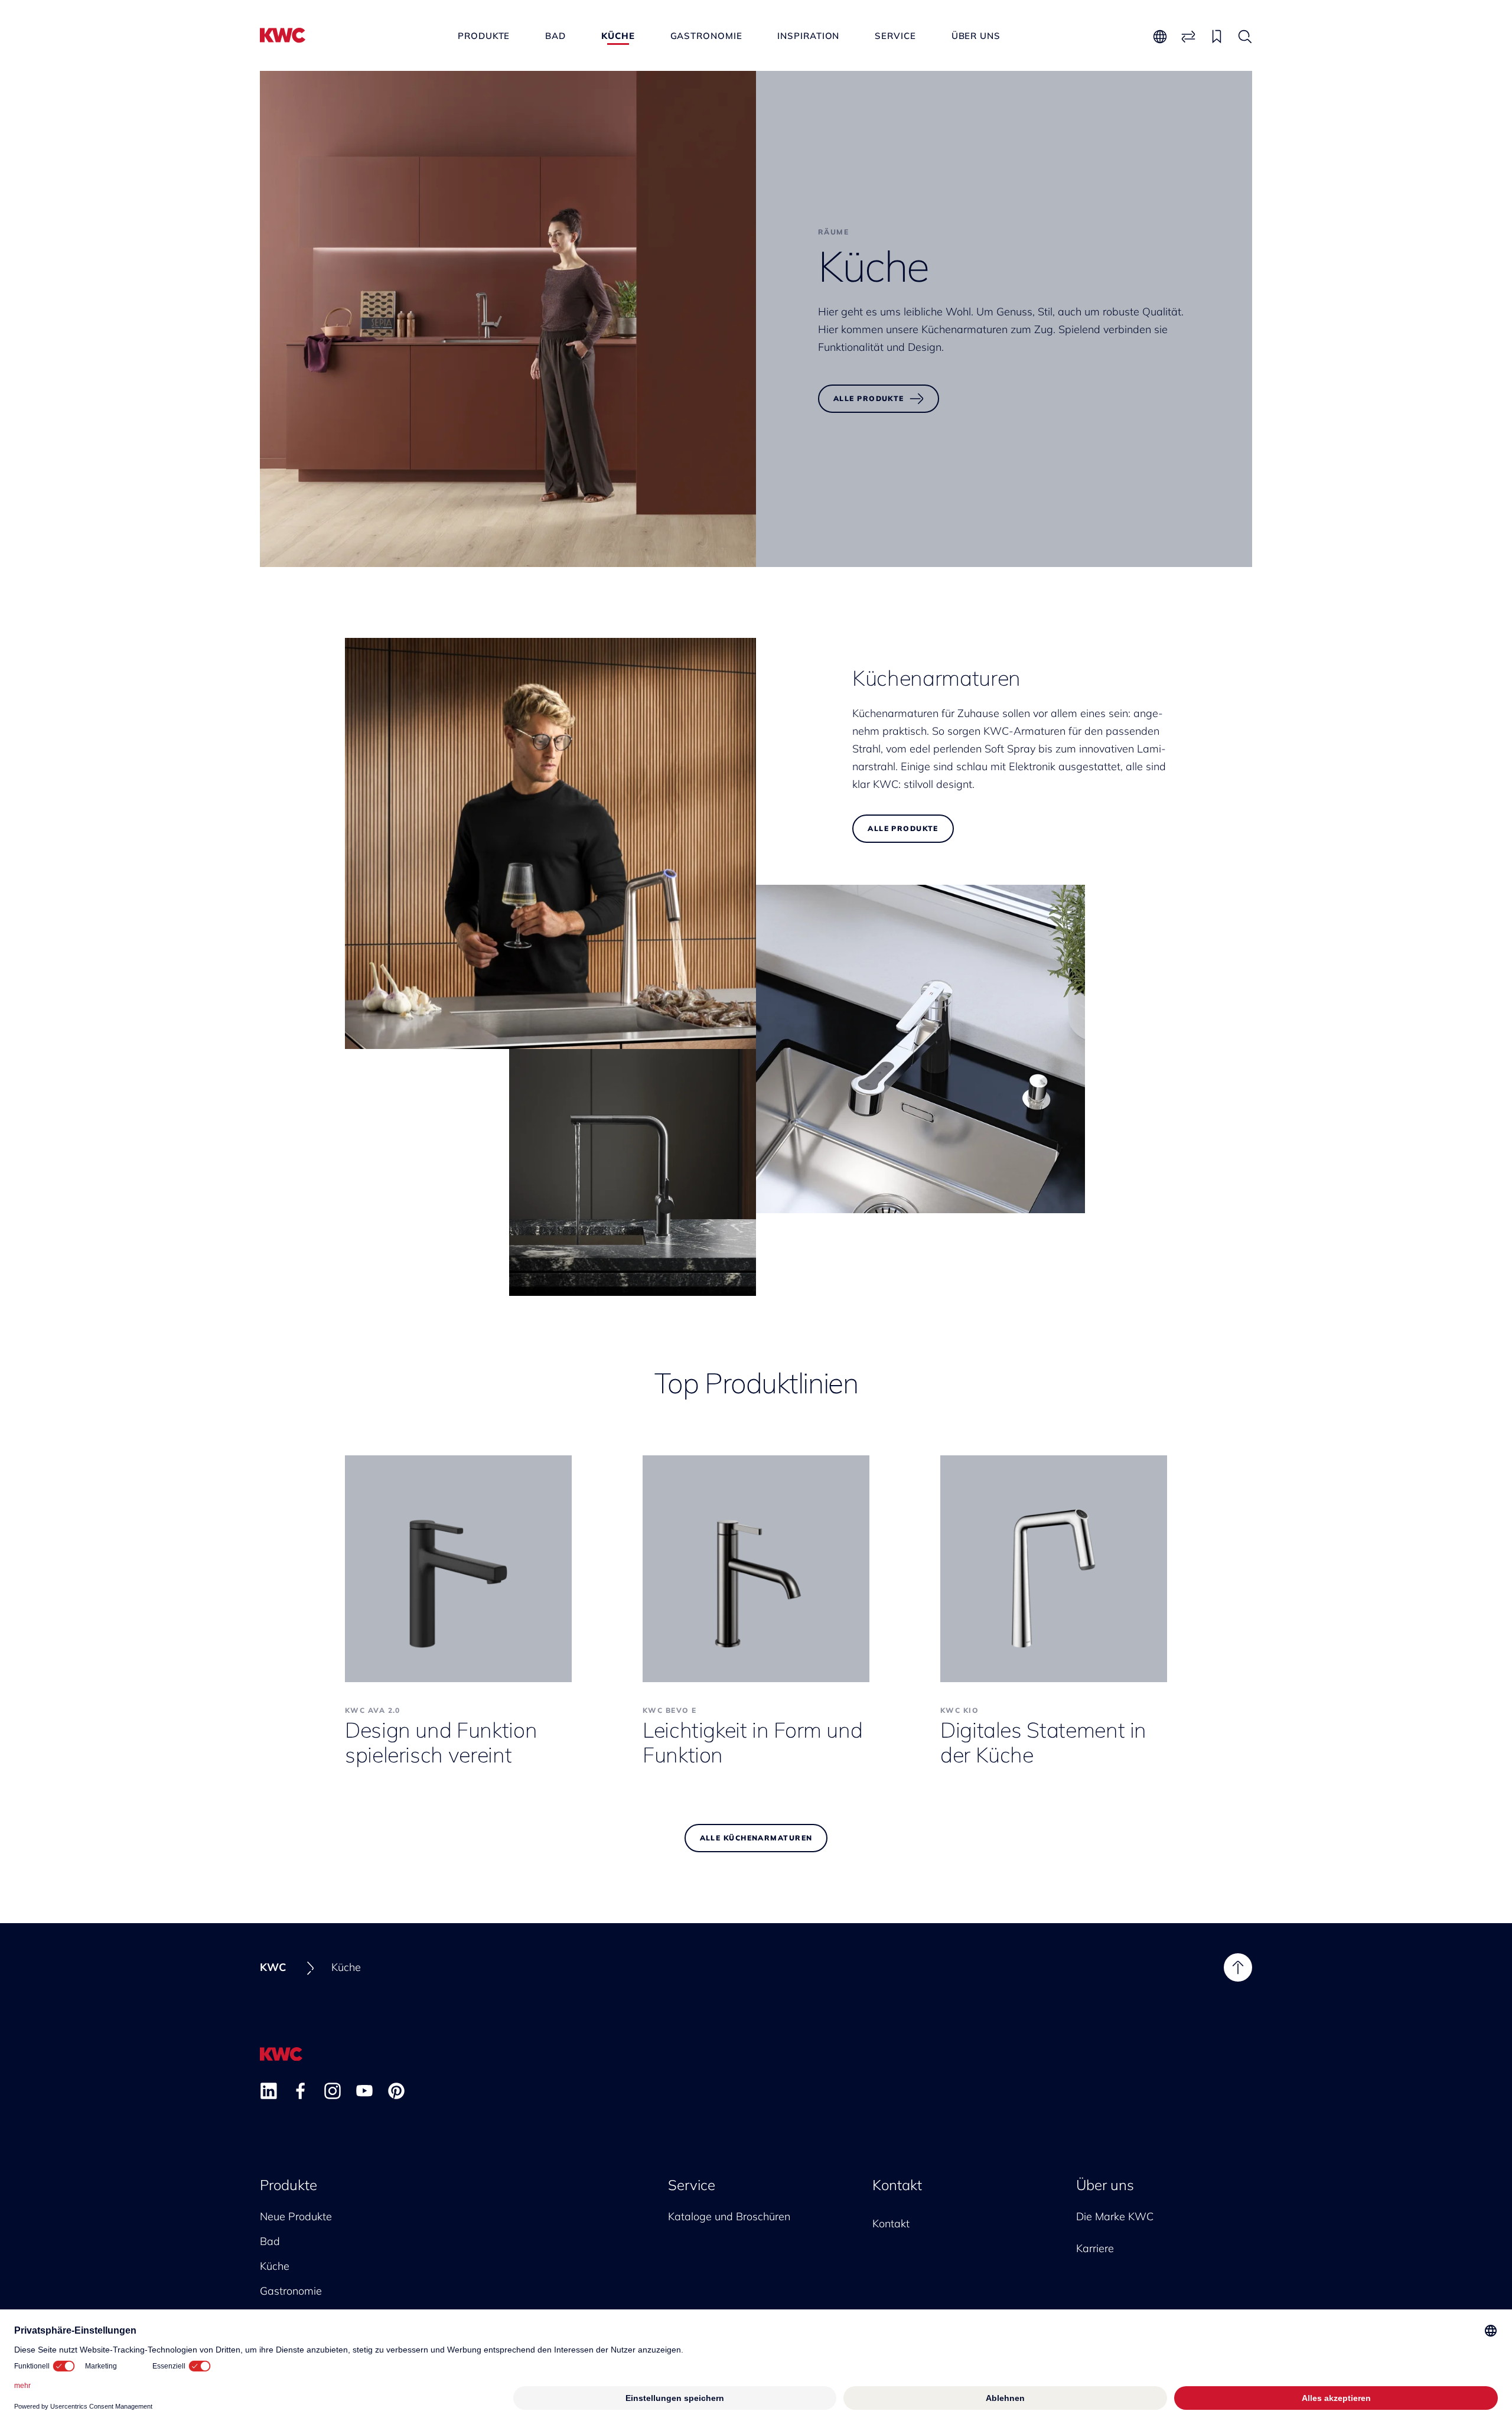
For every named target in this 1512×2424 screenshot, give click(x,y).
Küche (618, 36)
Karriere (1095, 2248)
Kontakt (897, 2185)
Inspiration (808, 36)
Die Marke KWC (1115, 2216)
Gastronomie (706, 36)
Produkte (484, 36)
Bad (555, 36)
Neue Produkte (296, 2216)
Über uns (976, 36)
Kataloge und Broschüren (729, 2216)
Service (895, 36)
